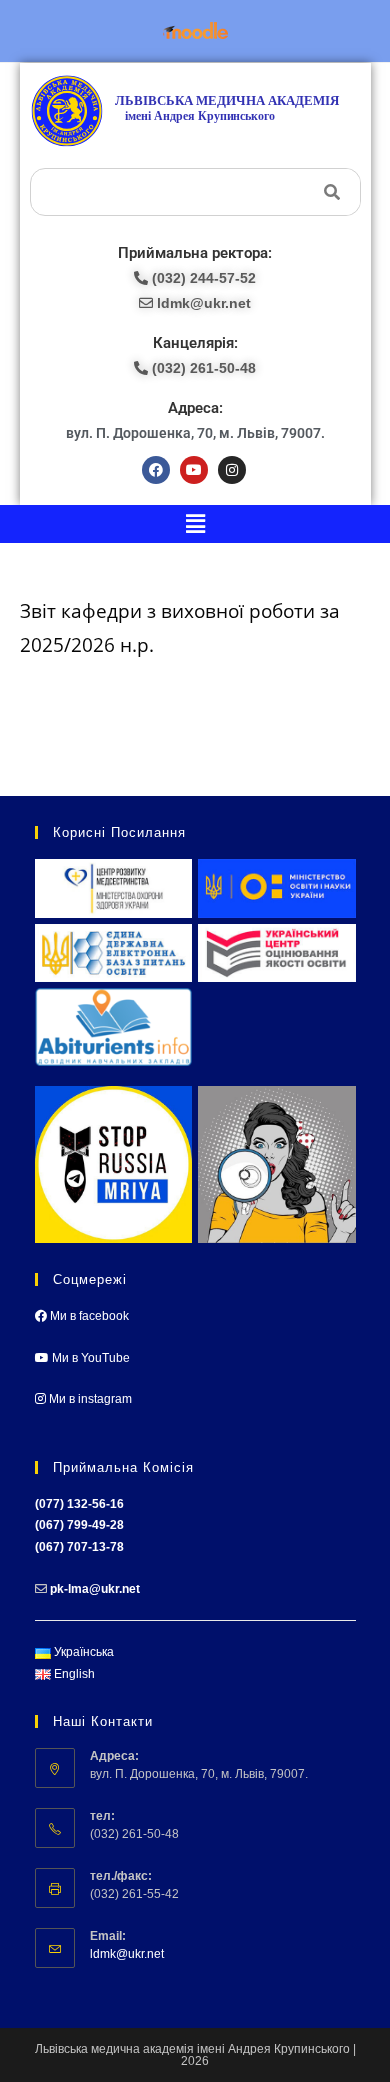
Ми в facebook (88, 1316)
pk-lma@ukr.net (95, 1589)
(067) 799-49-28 (79, 1525)
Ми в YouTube (89, 1358)
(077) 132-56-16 (79, 1504)
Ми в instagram (89, 1399)
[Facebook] (156, 470)
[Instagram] (232, 470)
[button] (195, 524)
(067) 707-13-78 (79, 1547)
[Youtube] (194, 470)
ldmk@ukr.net (127, 1954)
